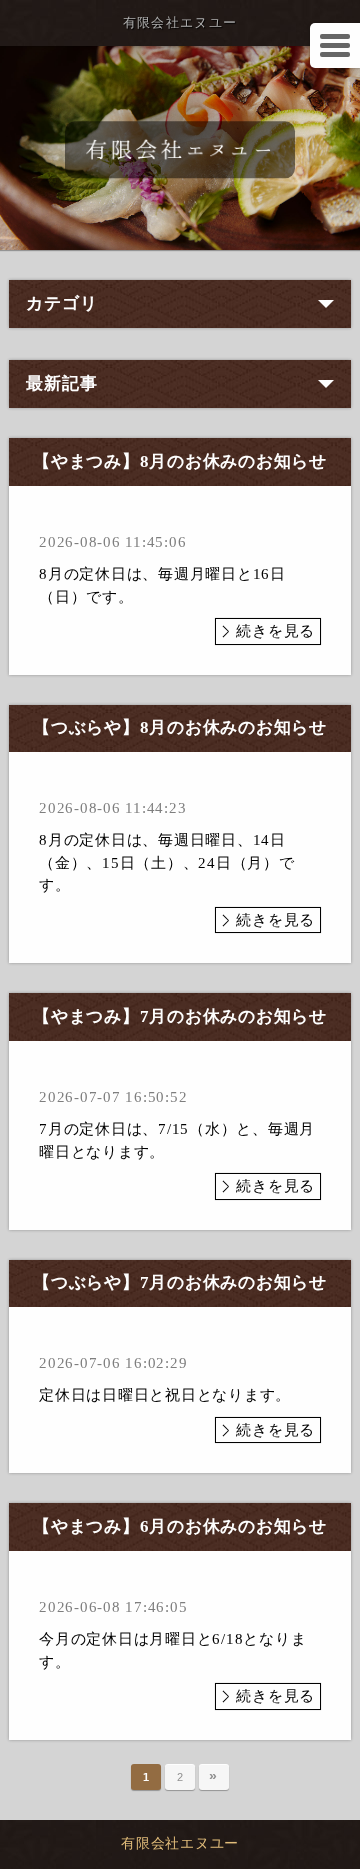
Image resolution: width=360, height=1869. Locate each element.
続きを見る (275, 631)
